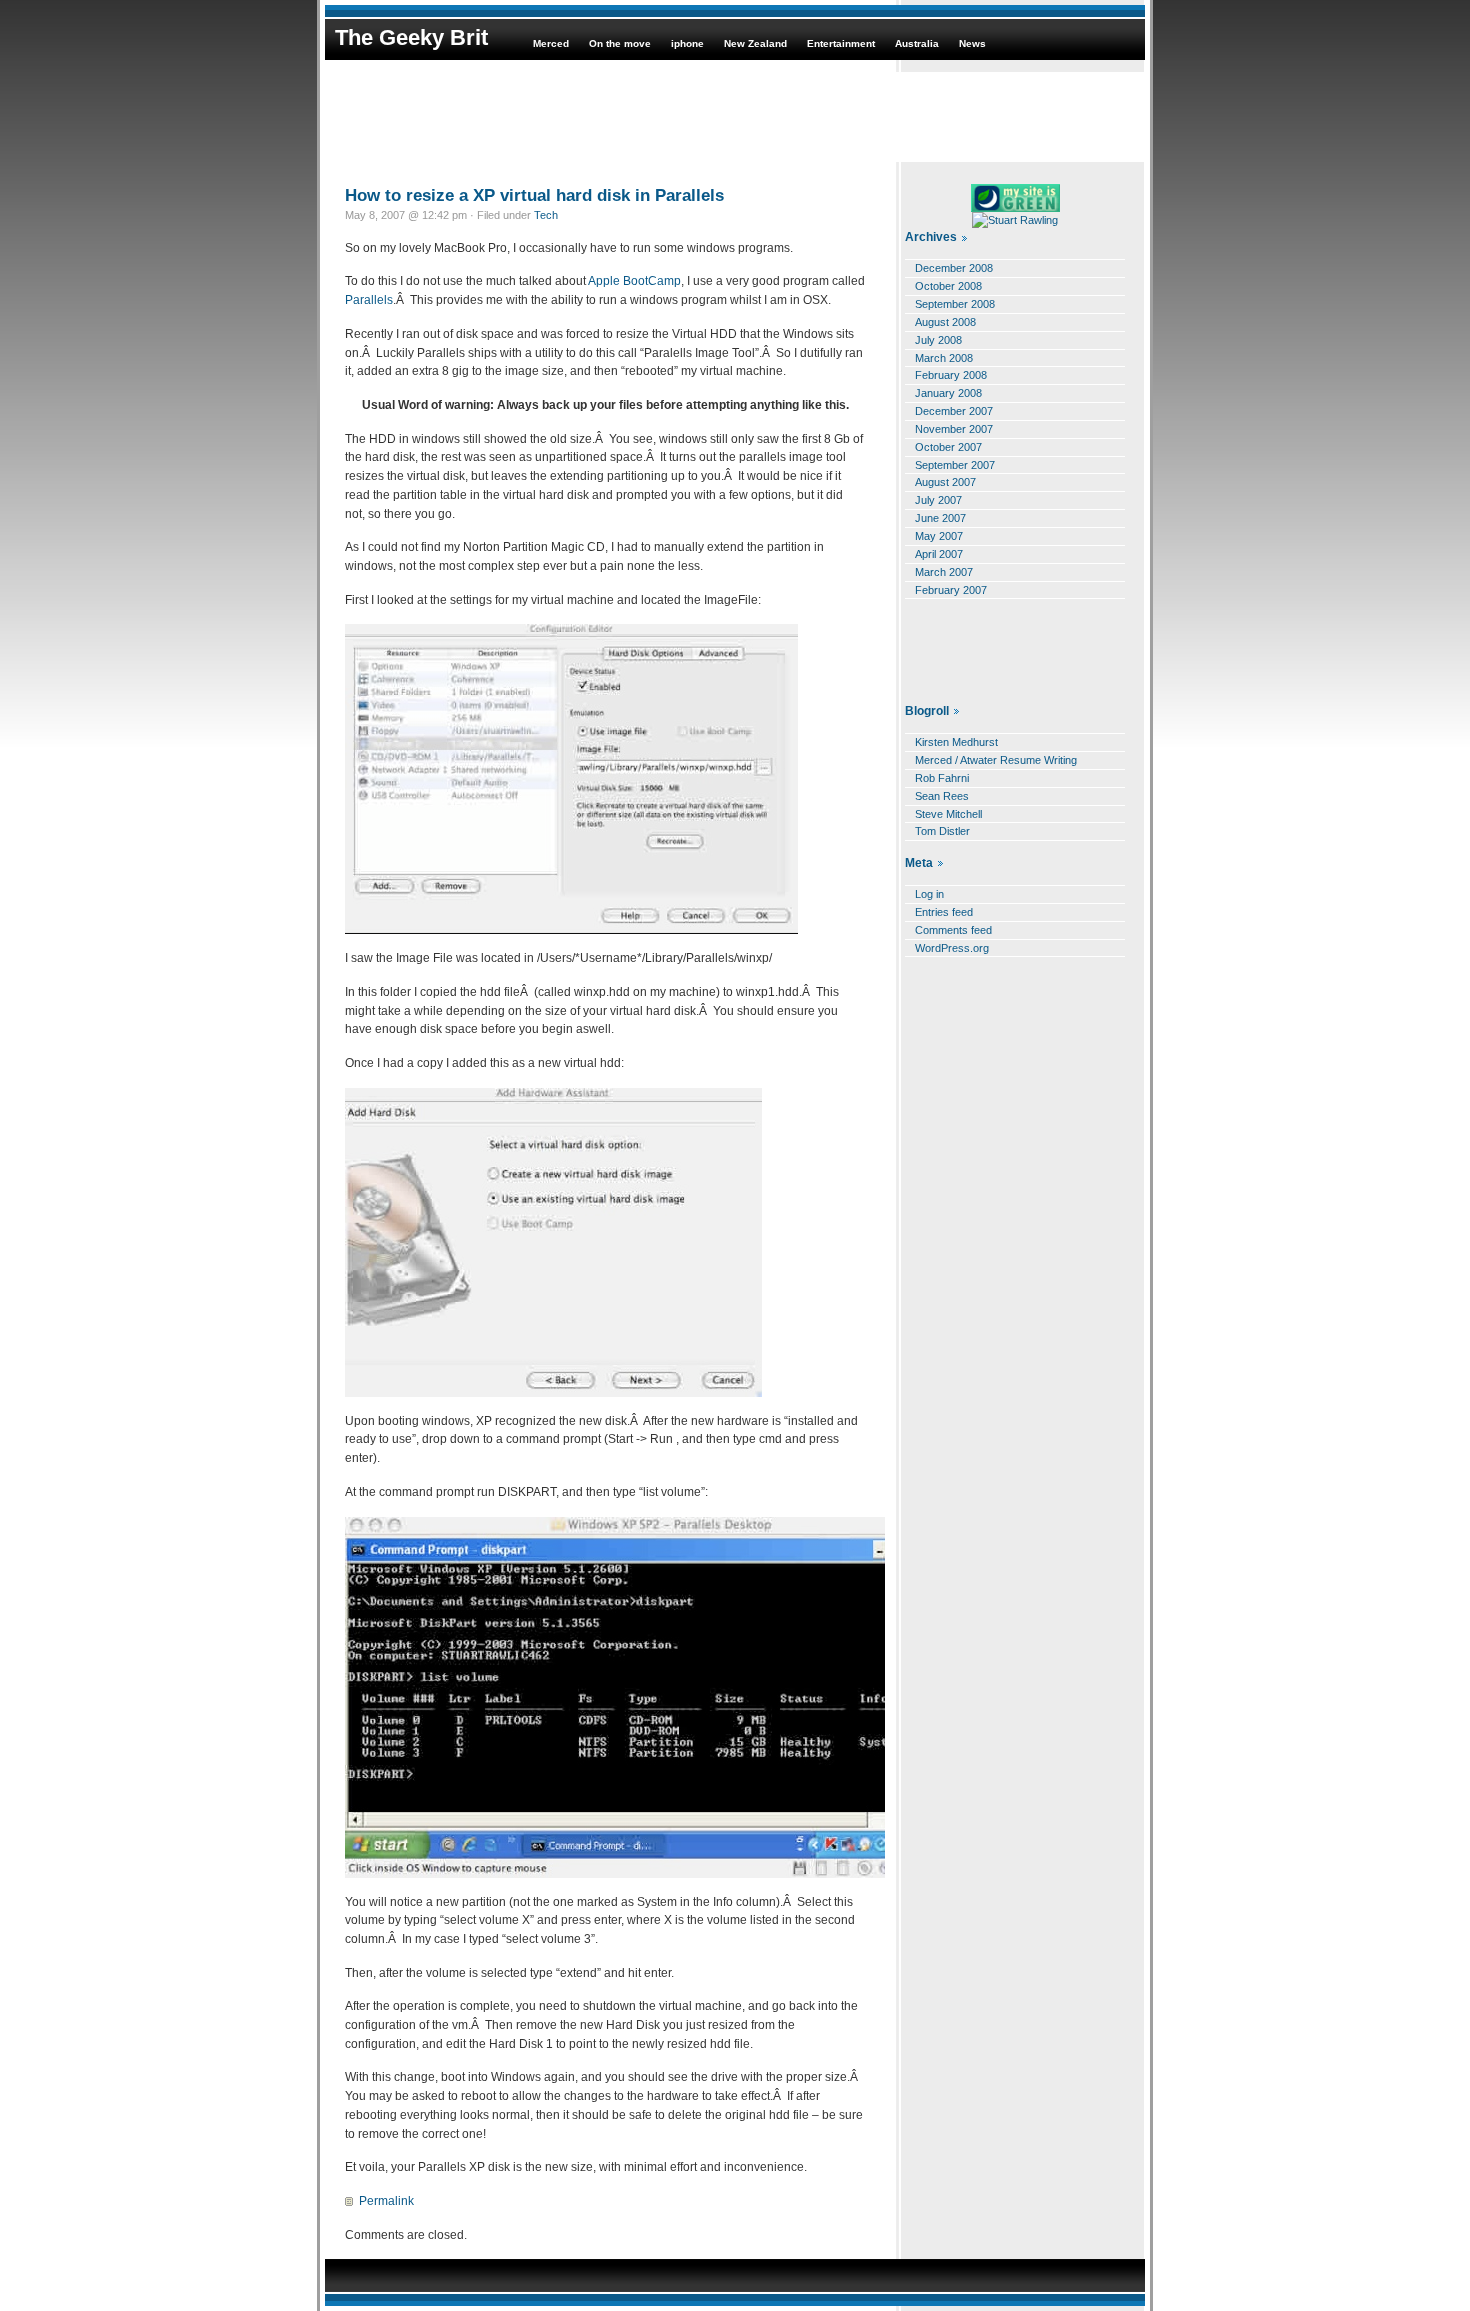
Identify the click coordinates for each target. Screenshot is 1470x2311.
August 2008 (945, 322)
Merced (551, 43)
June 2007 (940, 518)
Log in (929, 894)
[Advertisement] (735, 117)
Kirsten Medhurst (956, 742)
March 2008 (944, 358)
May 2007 (939, 536)
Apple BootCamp (633, 281)
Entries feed (944, 912)
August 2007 (945, 482)
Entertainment (841, 43)
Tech (546, 215)
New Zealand (755, 43)
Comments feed (953, 930)
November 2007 (954, 429)
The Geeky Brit (411, 37)
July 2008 (938, 340)
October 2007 (948, 447)
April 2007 (939, 554)
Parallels (369, 300)
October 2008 (948, 286)
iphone (687, 43)
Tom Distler (942, 831)
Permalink (386, 2201)
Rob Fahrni (942, 778)
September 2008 (955, 304)
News (972, 43)
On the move (620, 43)
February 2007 (951, 590)
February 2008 (951, 375)
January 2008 (948, 393)
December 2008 (954, 268)
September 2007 (955, 465)
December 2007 (954, 411)
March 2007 (944, 572)
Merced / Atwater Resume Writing (996, 760)
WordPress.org (952, 948)
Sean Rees (942, 796)
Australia (917, 43)
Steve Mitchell (948, 814)
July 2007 (938, 500)
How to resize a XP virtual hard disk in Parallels (534, 195)
